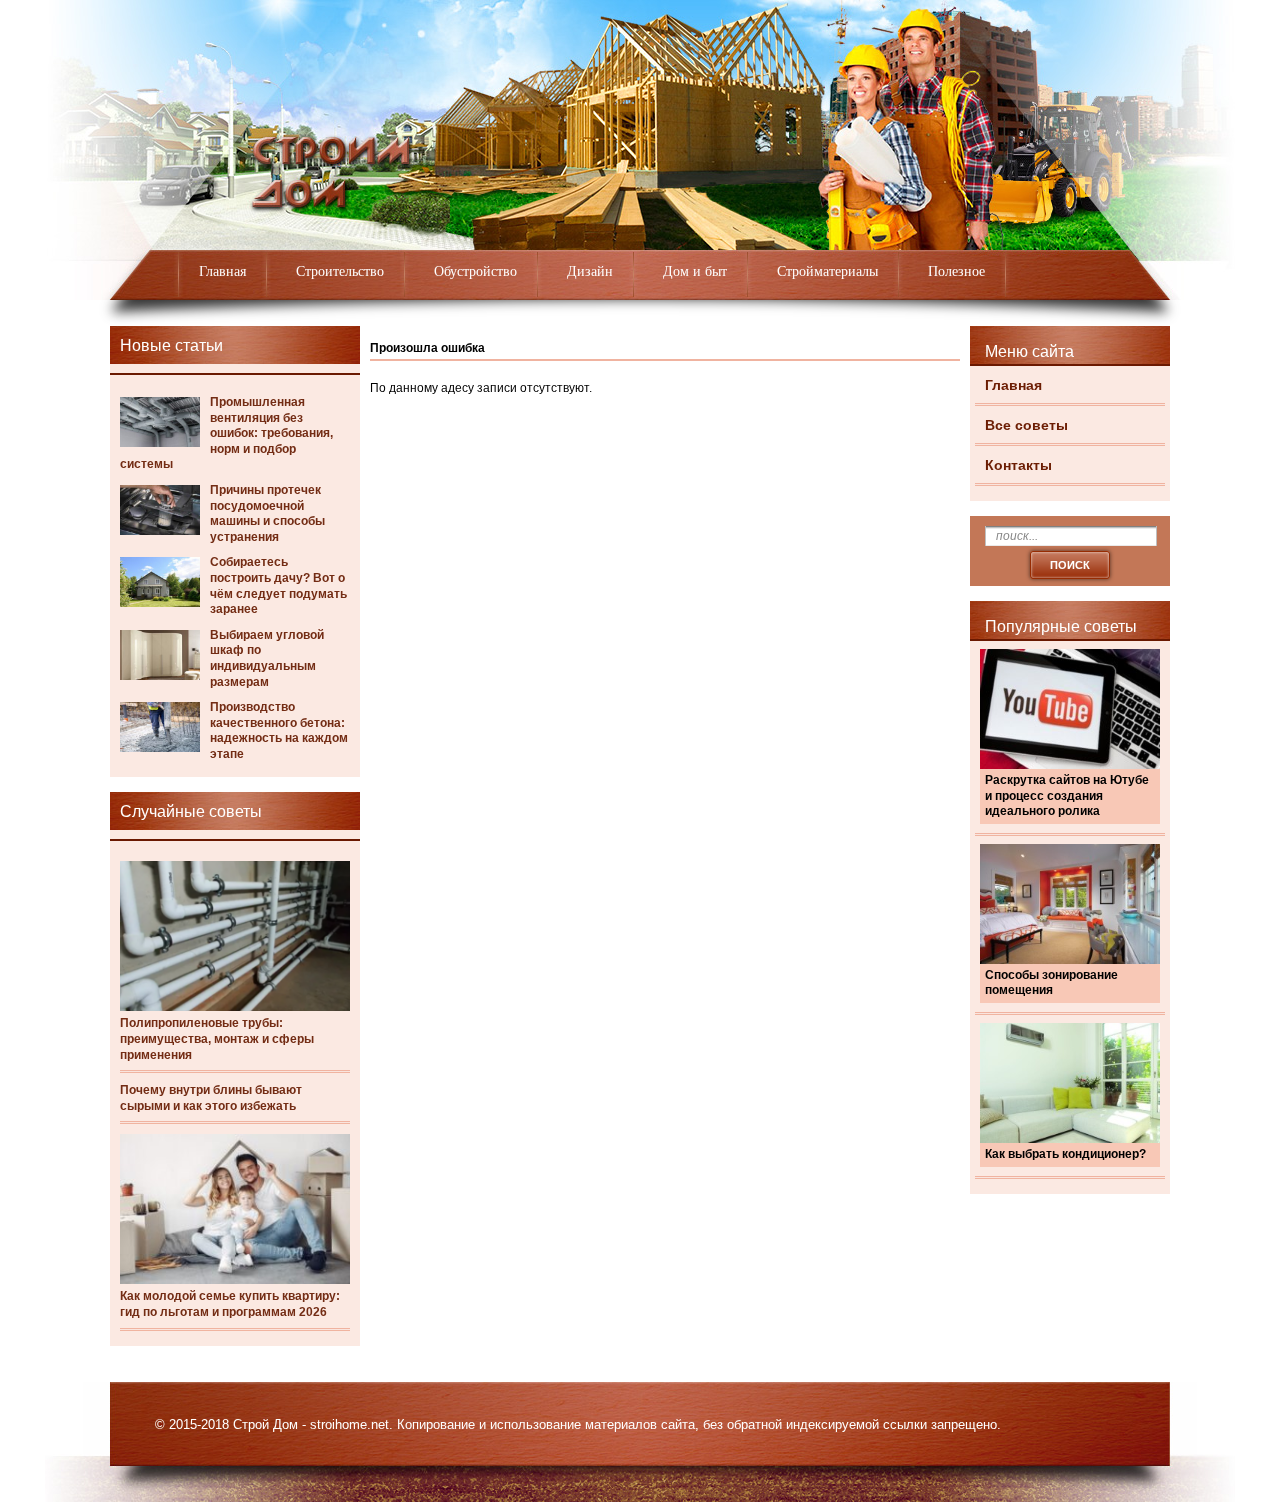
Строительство (340, 271)
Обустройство (475, 271)
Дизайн (590, 271)
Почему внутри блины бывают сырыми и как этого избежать (211, 1098)
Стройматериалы (827, 271)
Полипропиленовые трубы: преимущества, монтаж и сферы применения (217, 1038)
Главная (222, 271)
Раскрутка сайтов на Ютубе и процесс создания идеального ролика (1067, 795)
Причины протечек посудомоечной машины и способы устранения (267, 513)
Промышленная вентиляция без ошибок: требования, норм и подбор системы (226, 433)
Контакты (1018, 465)
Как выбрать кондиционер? (1065, 1154)
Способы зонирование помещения (1051, 983)
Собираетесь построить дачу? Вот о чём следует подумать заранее (278, 585)
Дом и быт (695, 271)
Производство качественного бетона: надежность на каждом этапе (279, 730)
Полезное (956, 271)
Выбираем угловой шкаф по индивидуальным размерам (267, 658)
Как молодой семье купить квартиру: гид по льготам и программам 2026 (230, 1304)
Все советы (1026, 425)
